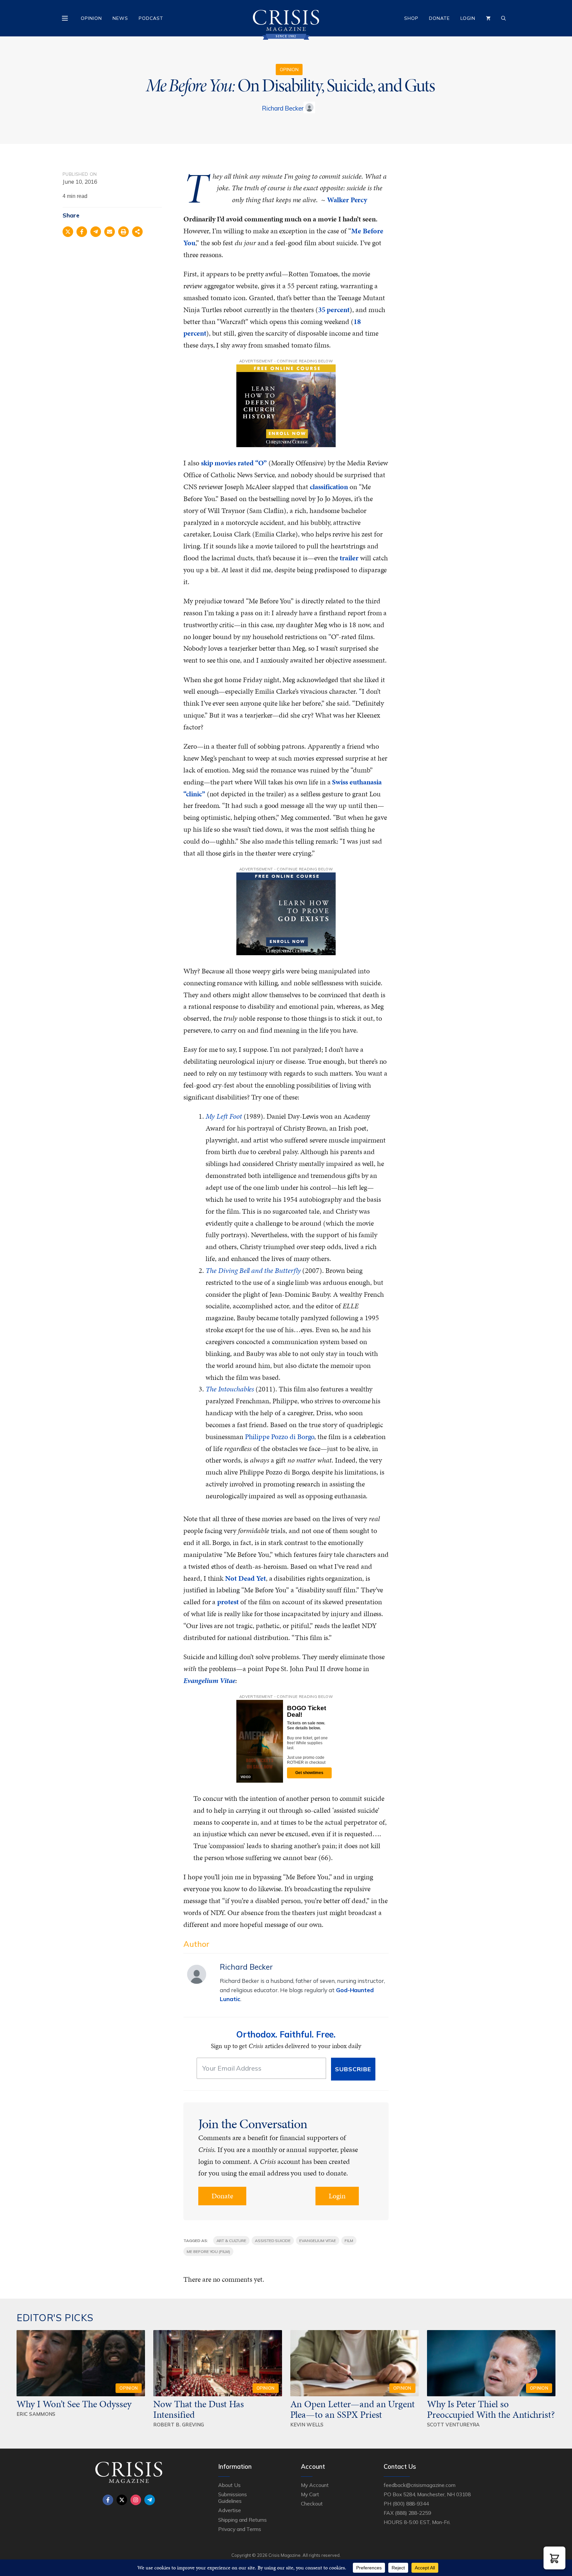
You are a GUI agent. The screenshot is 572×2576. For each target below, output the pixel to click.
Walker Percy (347, 200)
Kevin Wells (307, 2425)
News (120, 18)
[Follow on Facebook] (108, 2500)
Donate (439, 18)
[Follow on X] (122, 2500)
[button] (554, 2558)
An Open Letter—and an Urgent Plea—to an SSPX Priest (353, 2409)
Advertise (230, 2510)
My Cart (310, 2494)
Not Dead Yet (245, 1578)
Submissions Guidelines (232, 2498)
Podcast (151, 18)
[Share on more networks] (137, 232)
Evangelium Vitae (318, 2241)
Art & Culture (231, 2241)
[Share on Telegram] (96, 232)
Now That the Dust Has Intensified (199, 2409)
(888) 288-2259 (413, 2513)
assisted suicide (273, 2241)
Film (349, 2241)
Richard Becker (283, 108)
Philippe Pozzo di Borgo (280, 1437)
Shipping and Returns (242, 2520)
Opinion (91, 18)
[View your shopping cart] (488, 18)
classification (329, 487)
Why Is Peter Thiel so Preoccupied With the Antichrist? (491, 2409)
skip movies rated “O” (234, 463)
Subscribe (353, 2069)
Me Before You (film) (208, 2251)
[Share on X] (68, 232)
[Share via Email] (110, 232)
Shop (411, 18)
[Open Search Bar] (503, 18)
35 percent (334, 310)
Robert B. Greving (179, 2425)
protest (228, 1602)
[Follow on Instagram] (136, 2500)
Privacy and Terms (240, 2529)
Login (468, 18)
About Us (229, 2485)
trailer (349, 558)
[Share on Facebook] (82, 232)
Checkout (312, 2504)
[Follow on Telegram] (150, 2500)
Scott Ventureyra (453, 2425)
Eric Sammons (36, 2414)
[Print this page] (123, 232)
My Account (315, 2485)
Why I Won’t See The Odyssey (74, 2404)
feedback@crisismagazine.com (420, 2485)
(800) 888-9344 (411, 2504)
